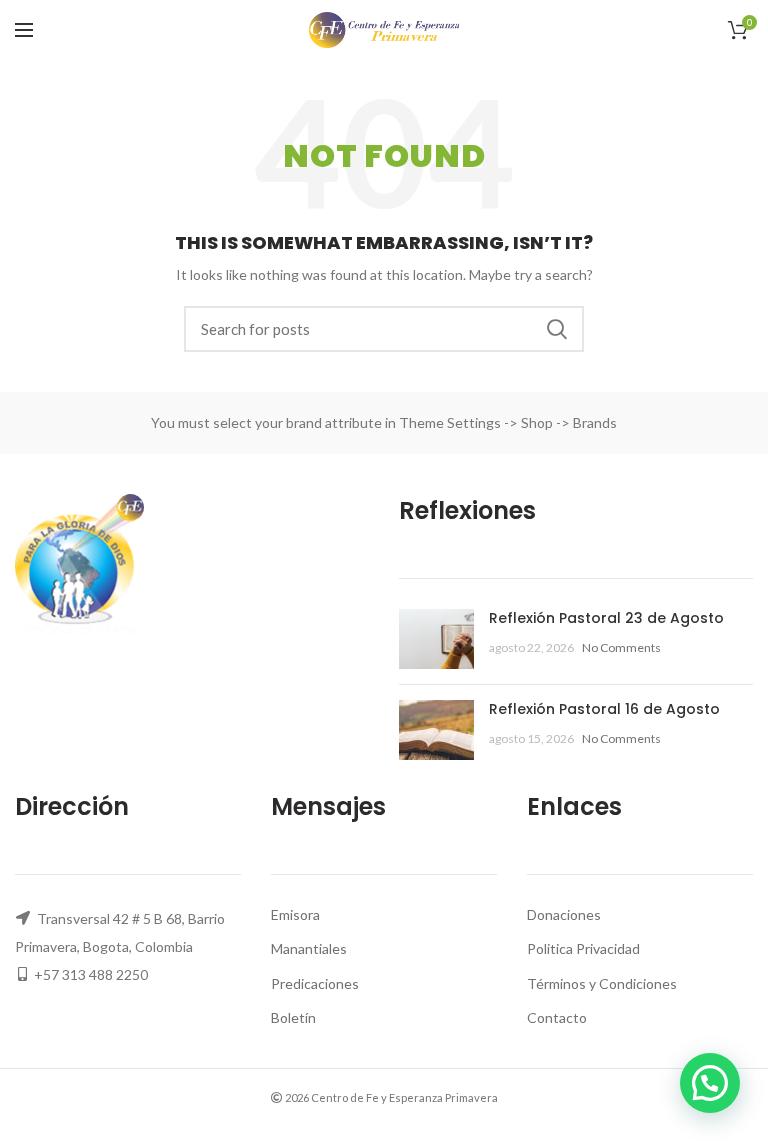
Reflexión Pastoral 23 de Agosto (606, 618)
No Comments (621, 647)
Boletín (293, 1017)
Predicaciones (315, 983)
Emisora (295, 914)
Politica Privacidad (583, 948)
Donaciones (564, 914)
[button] (710, 1083)
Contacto (557, 1017)
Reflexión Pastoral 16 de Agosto (604, 709)
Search (557, 329)
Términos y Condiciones (602, 983)
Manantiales (309, 948)
